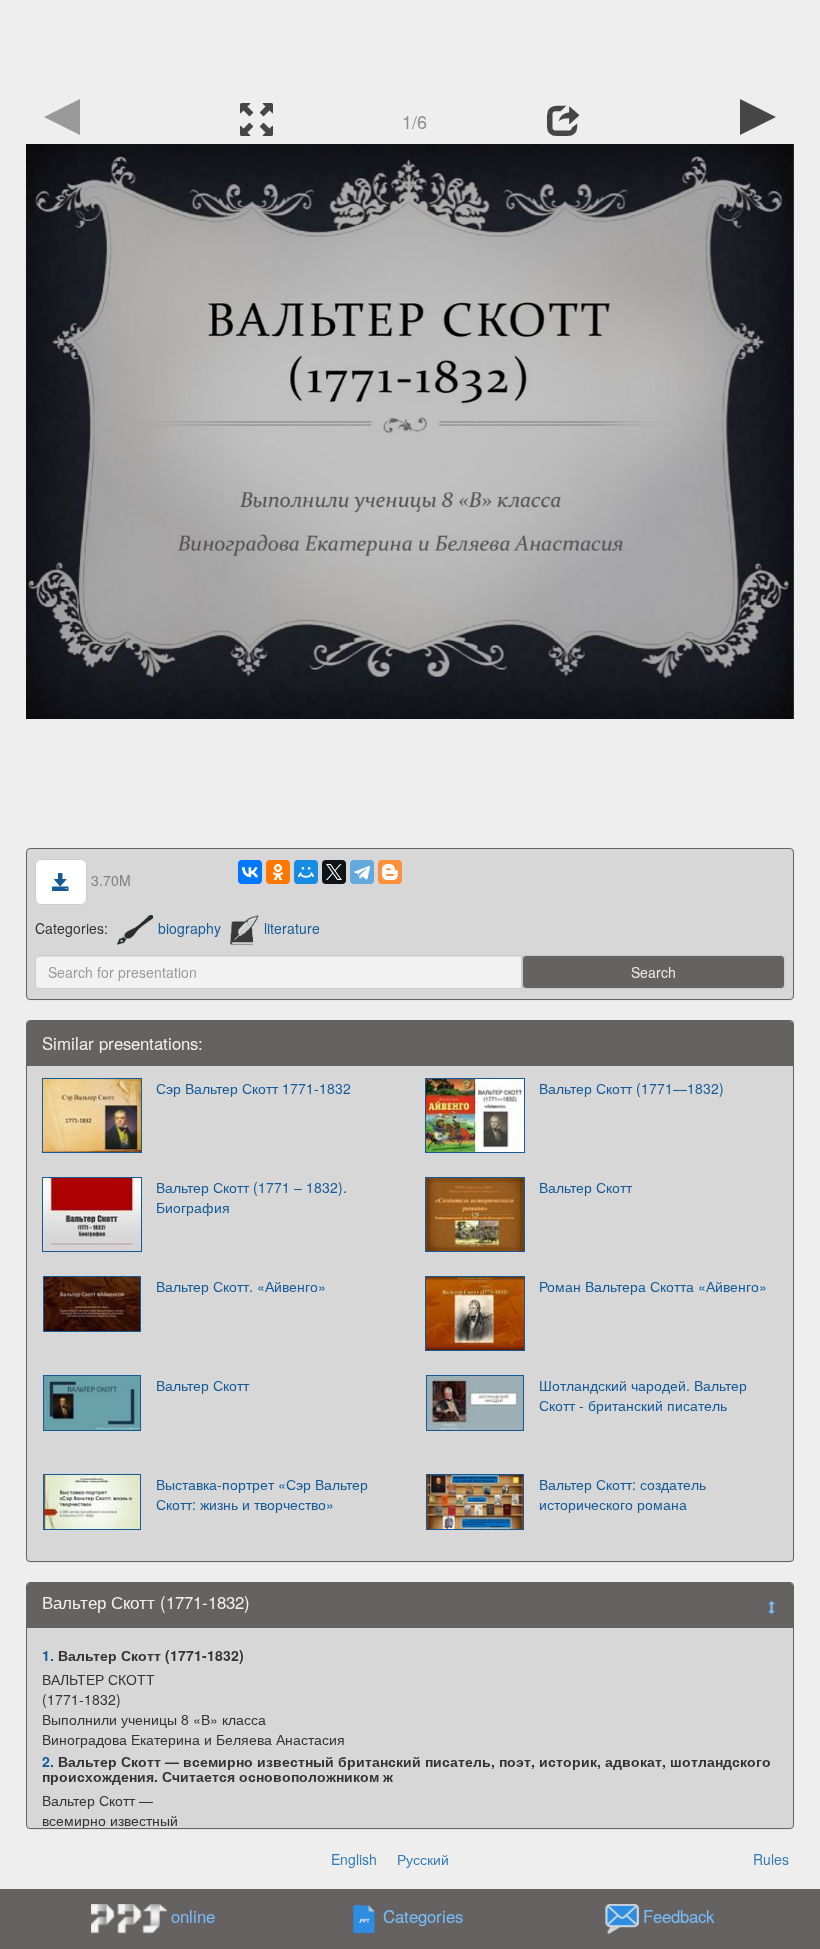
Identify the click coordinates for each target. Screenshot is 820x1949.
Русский (423, 1859)
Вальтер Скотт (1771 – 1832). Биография (251, 1197)
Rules (771, 1859)
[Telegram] (362, 872)
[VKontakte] (250, 872)
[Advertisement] (410, 45)
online (193, 1916)
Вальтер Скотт (585, 1187)
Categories (423, 1917)
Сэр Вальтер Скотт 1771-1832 (253, 1088)
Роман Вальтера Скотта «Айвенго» (653, 1286)
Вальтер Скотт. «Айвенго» (241, 1286)
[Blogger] (390, 872)
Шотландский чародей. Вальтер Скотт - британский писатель (643, 1395)
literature (292, 928)
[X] (334, 872)
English (354, 1859)
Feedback (678, 1917)
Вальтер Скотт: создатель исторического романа (622, 1494)
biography (189, 928)
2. (48, 1761)
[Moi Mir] (306, 872)
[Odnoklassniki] (278, 872)
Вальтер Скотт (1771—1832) (631, 1088)
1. (48, 1655)
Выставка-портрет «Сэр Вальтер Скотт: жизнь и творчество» (262, 1494)
